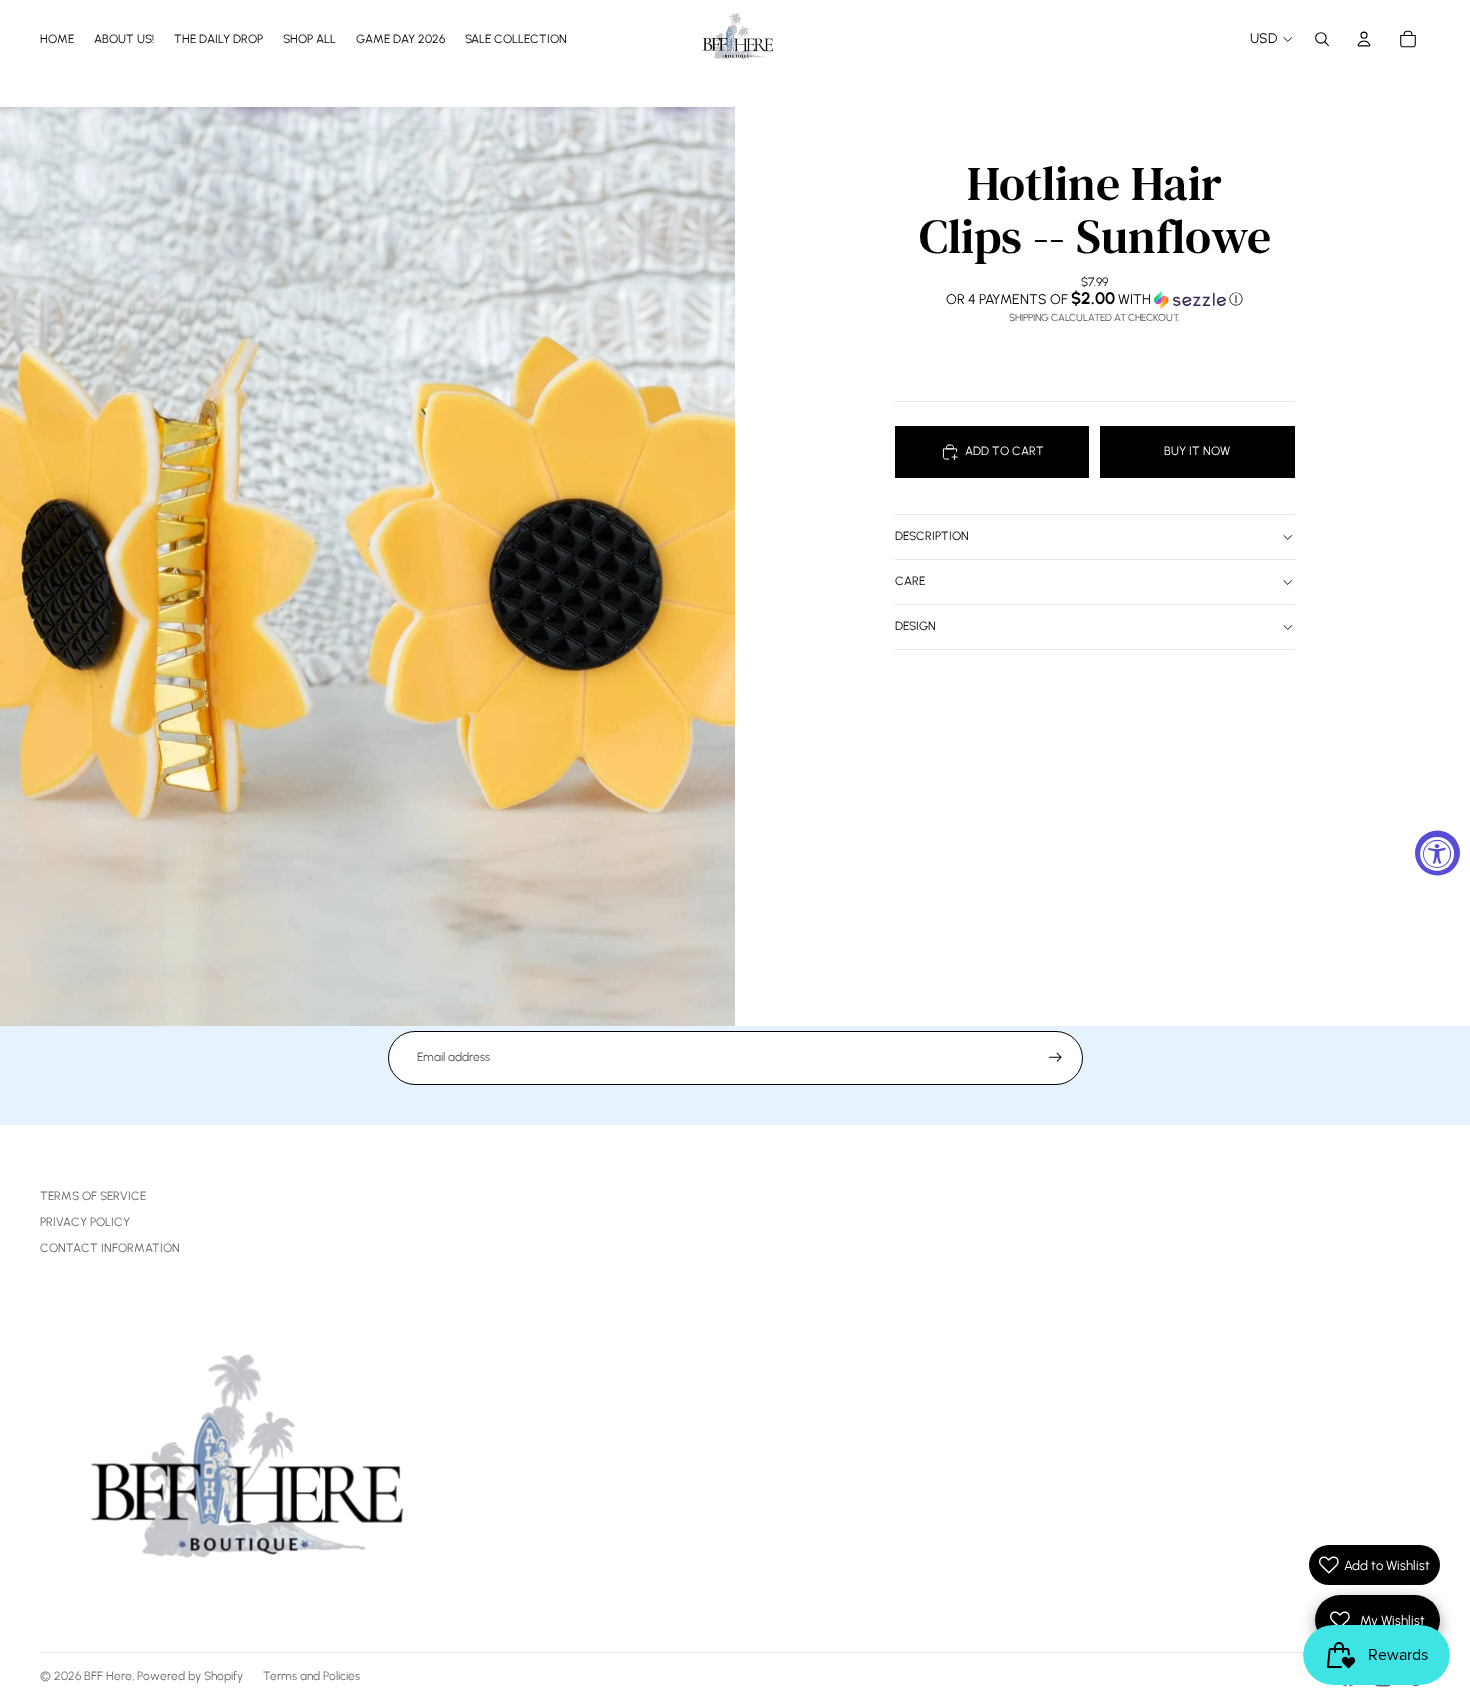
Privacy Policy (85, 1222)
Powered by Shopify (190, 1676)
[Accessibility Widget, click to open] (1437, 852)
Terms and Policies (311, 1676)
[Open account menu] (1364, 39)
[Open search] (1322, 39)
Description (932, 536)
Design (915, 626)
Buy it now (1197, 451)
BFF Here (108, 1676)
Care (910, 581)
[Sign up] (1055, 1057)
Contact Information (110, 1248)
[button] (1095, 299)
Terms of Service (93, 1196)
